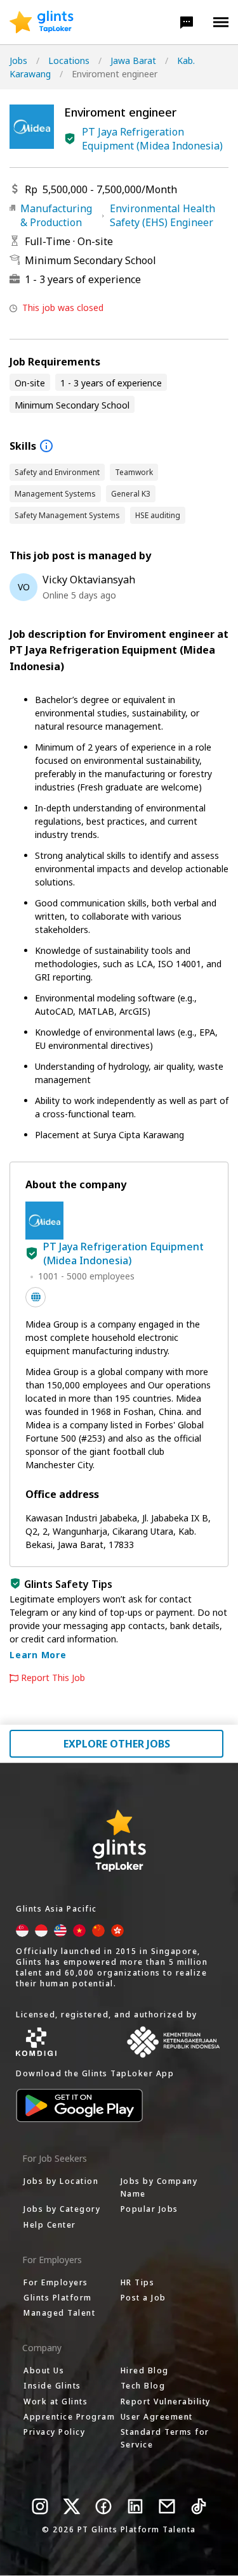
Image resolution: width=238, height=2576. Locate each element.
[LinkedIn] (135, 2506)
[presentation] (42, 22)
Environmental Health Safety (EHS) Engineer (162, 215)
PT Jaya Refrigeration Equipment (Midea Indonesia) (152, 139)
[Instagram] (40, 2506)
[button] (187, 22)
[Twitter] (72, 2506)
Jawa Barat (133, 60)
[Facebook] (103, 2506)
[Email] (167, 2506)
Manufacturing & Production (56, 215)
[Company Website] (36, 1297)
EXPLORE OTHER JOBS (117, 1744)
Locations (69, 60)
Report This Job (53, 1678)
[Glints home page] (42, 22)
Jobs (18, 60)
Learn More (38, 1655)
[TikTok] (199, 2506)
